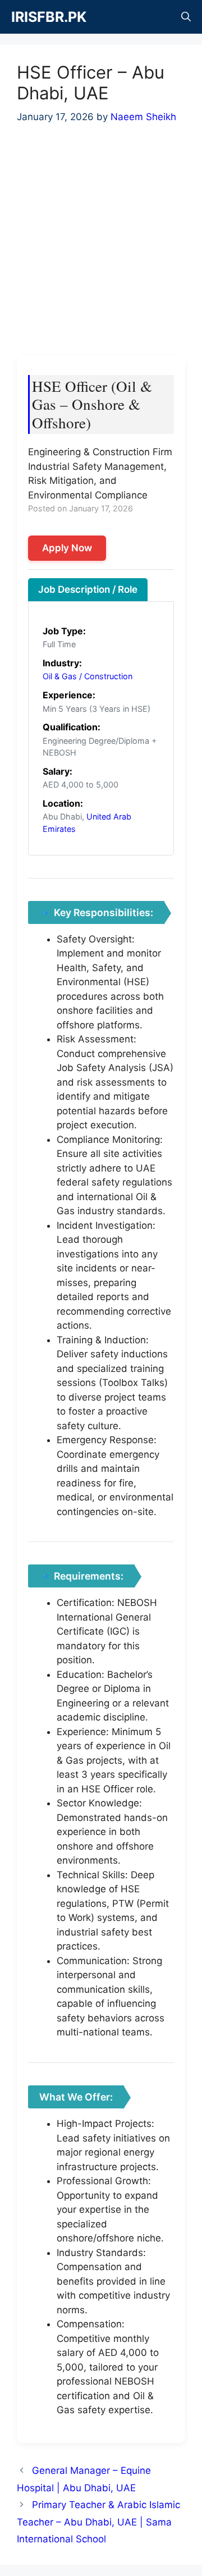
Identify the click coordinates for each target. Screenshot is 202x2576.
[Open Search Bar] (186, 17)
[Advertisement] (101, 246)
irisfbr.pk (49, 17)
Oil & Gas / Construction (88, 676)
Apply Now (67, 548)
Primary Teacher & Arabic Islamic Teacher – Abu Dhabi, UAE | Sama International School (98, 2522)
